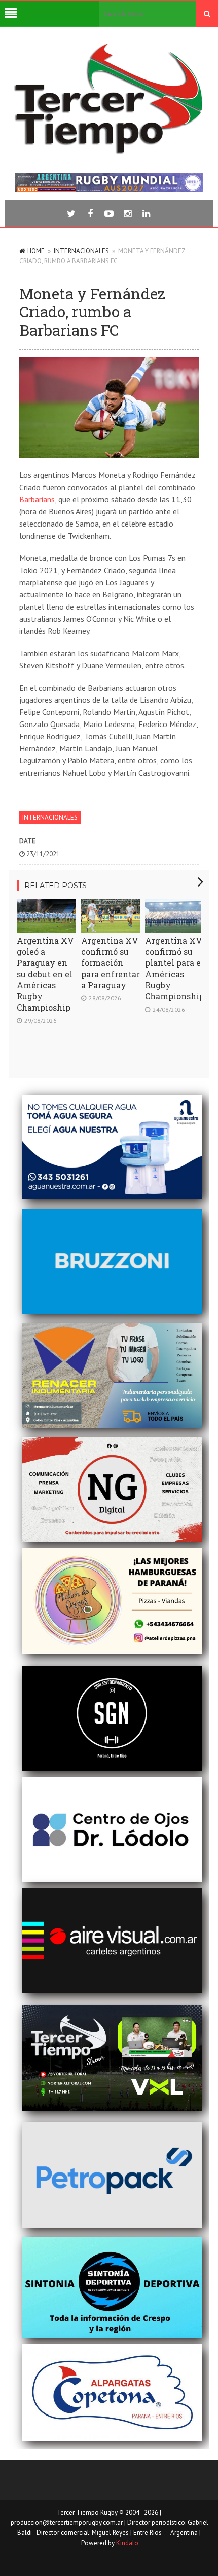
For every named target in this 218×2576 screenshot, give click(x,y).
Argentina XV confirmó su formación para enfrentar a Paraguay (111, 963)
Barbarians (37, 499)
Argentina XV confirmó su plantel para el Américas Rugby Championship (175, 968)
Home (36, 251)
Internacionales (81, 251)
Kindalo (127, 2543)
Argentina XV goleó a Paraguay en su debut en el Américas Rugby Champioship (45, 974)
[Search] (207, 14)
